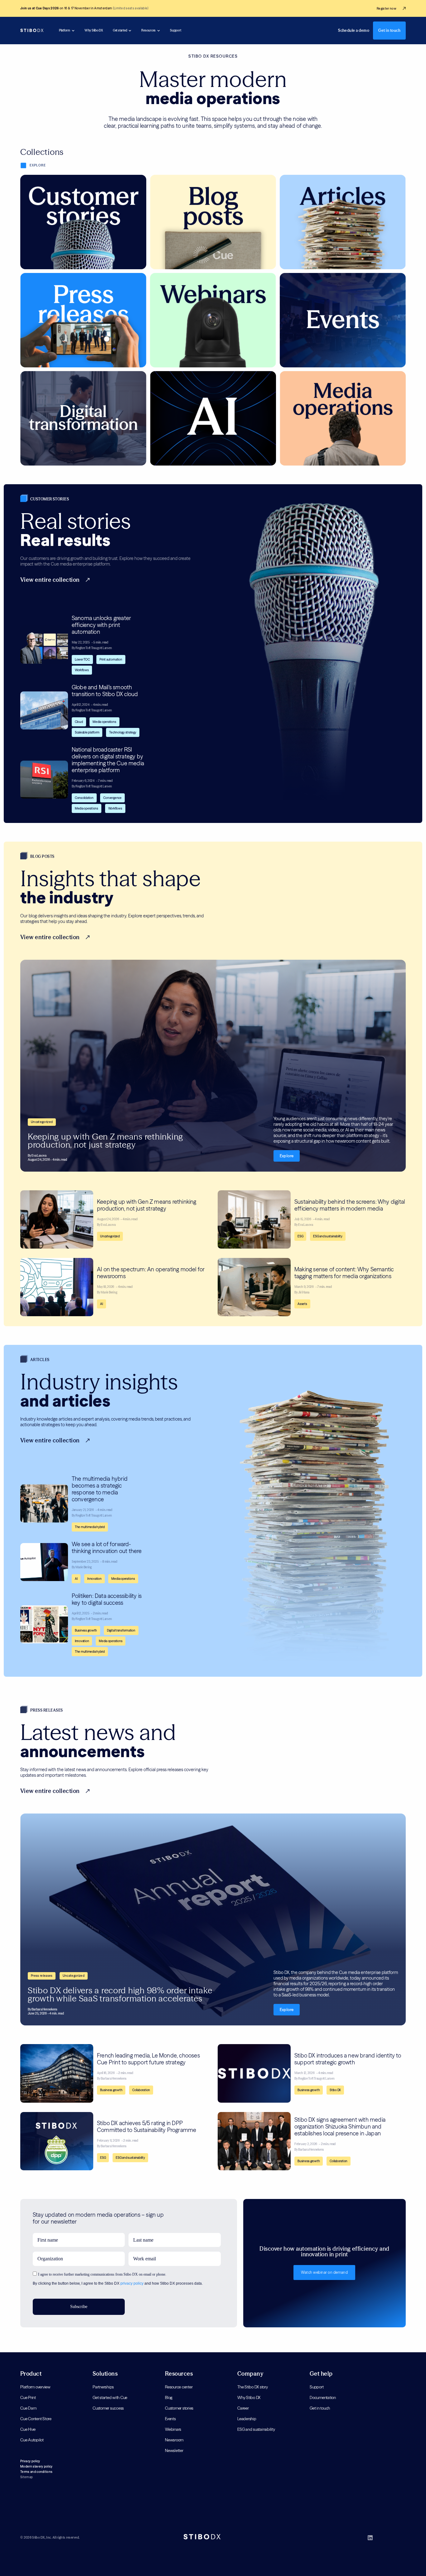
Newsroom (174, 2440)
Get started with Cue (110, 2397)
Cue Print (28, 2397)
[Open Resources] (159, 31)
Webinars (173, 2429)
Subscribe (79, 2307)
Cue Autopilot (32, 2440)
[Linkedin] (370, 2538)
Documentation (323, 2397)
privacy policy (132, 2283)
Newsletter (174, 2450)
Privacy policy (30, 2461)
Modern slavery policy (36, 2466)
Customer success (108, 2408)
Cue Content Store (36, 2419)
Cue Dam (28, 2408)
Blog (169, 2397)
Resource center (179, 2387)
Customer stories (179, 2408)
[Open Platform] (73, 31)
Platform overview (35, 2387)
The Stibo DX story (253, 2387)
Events (170, 2419)
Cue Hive (28, 2429)
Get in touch (320, 2408)
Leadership (247, 2419)
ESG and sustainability (256, 2429)
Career (243, 2408)
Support (317, 2387)
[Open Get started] (130, 31)
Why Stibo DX (249, 2397)
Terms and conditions (36, 2472)
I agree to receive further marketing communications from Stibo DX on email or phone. (102, 2274)
